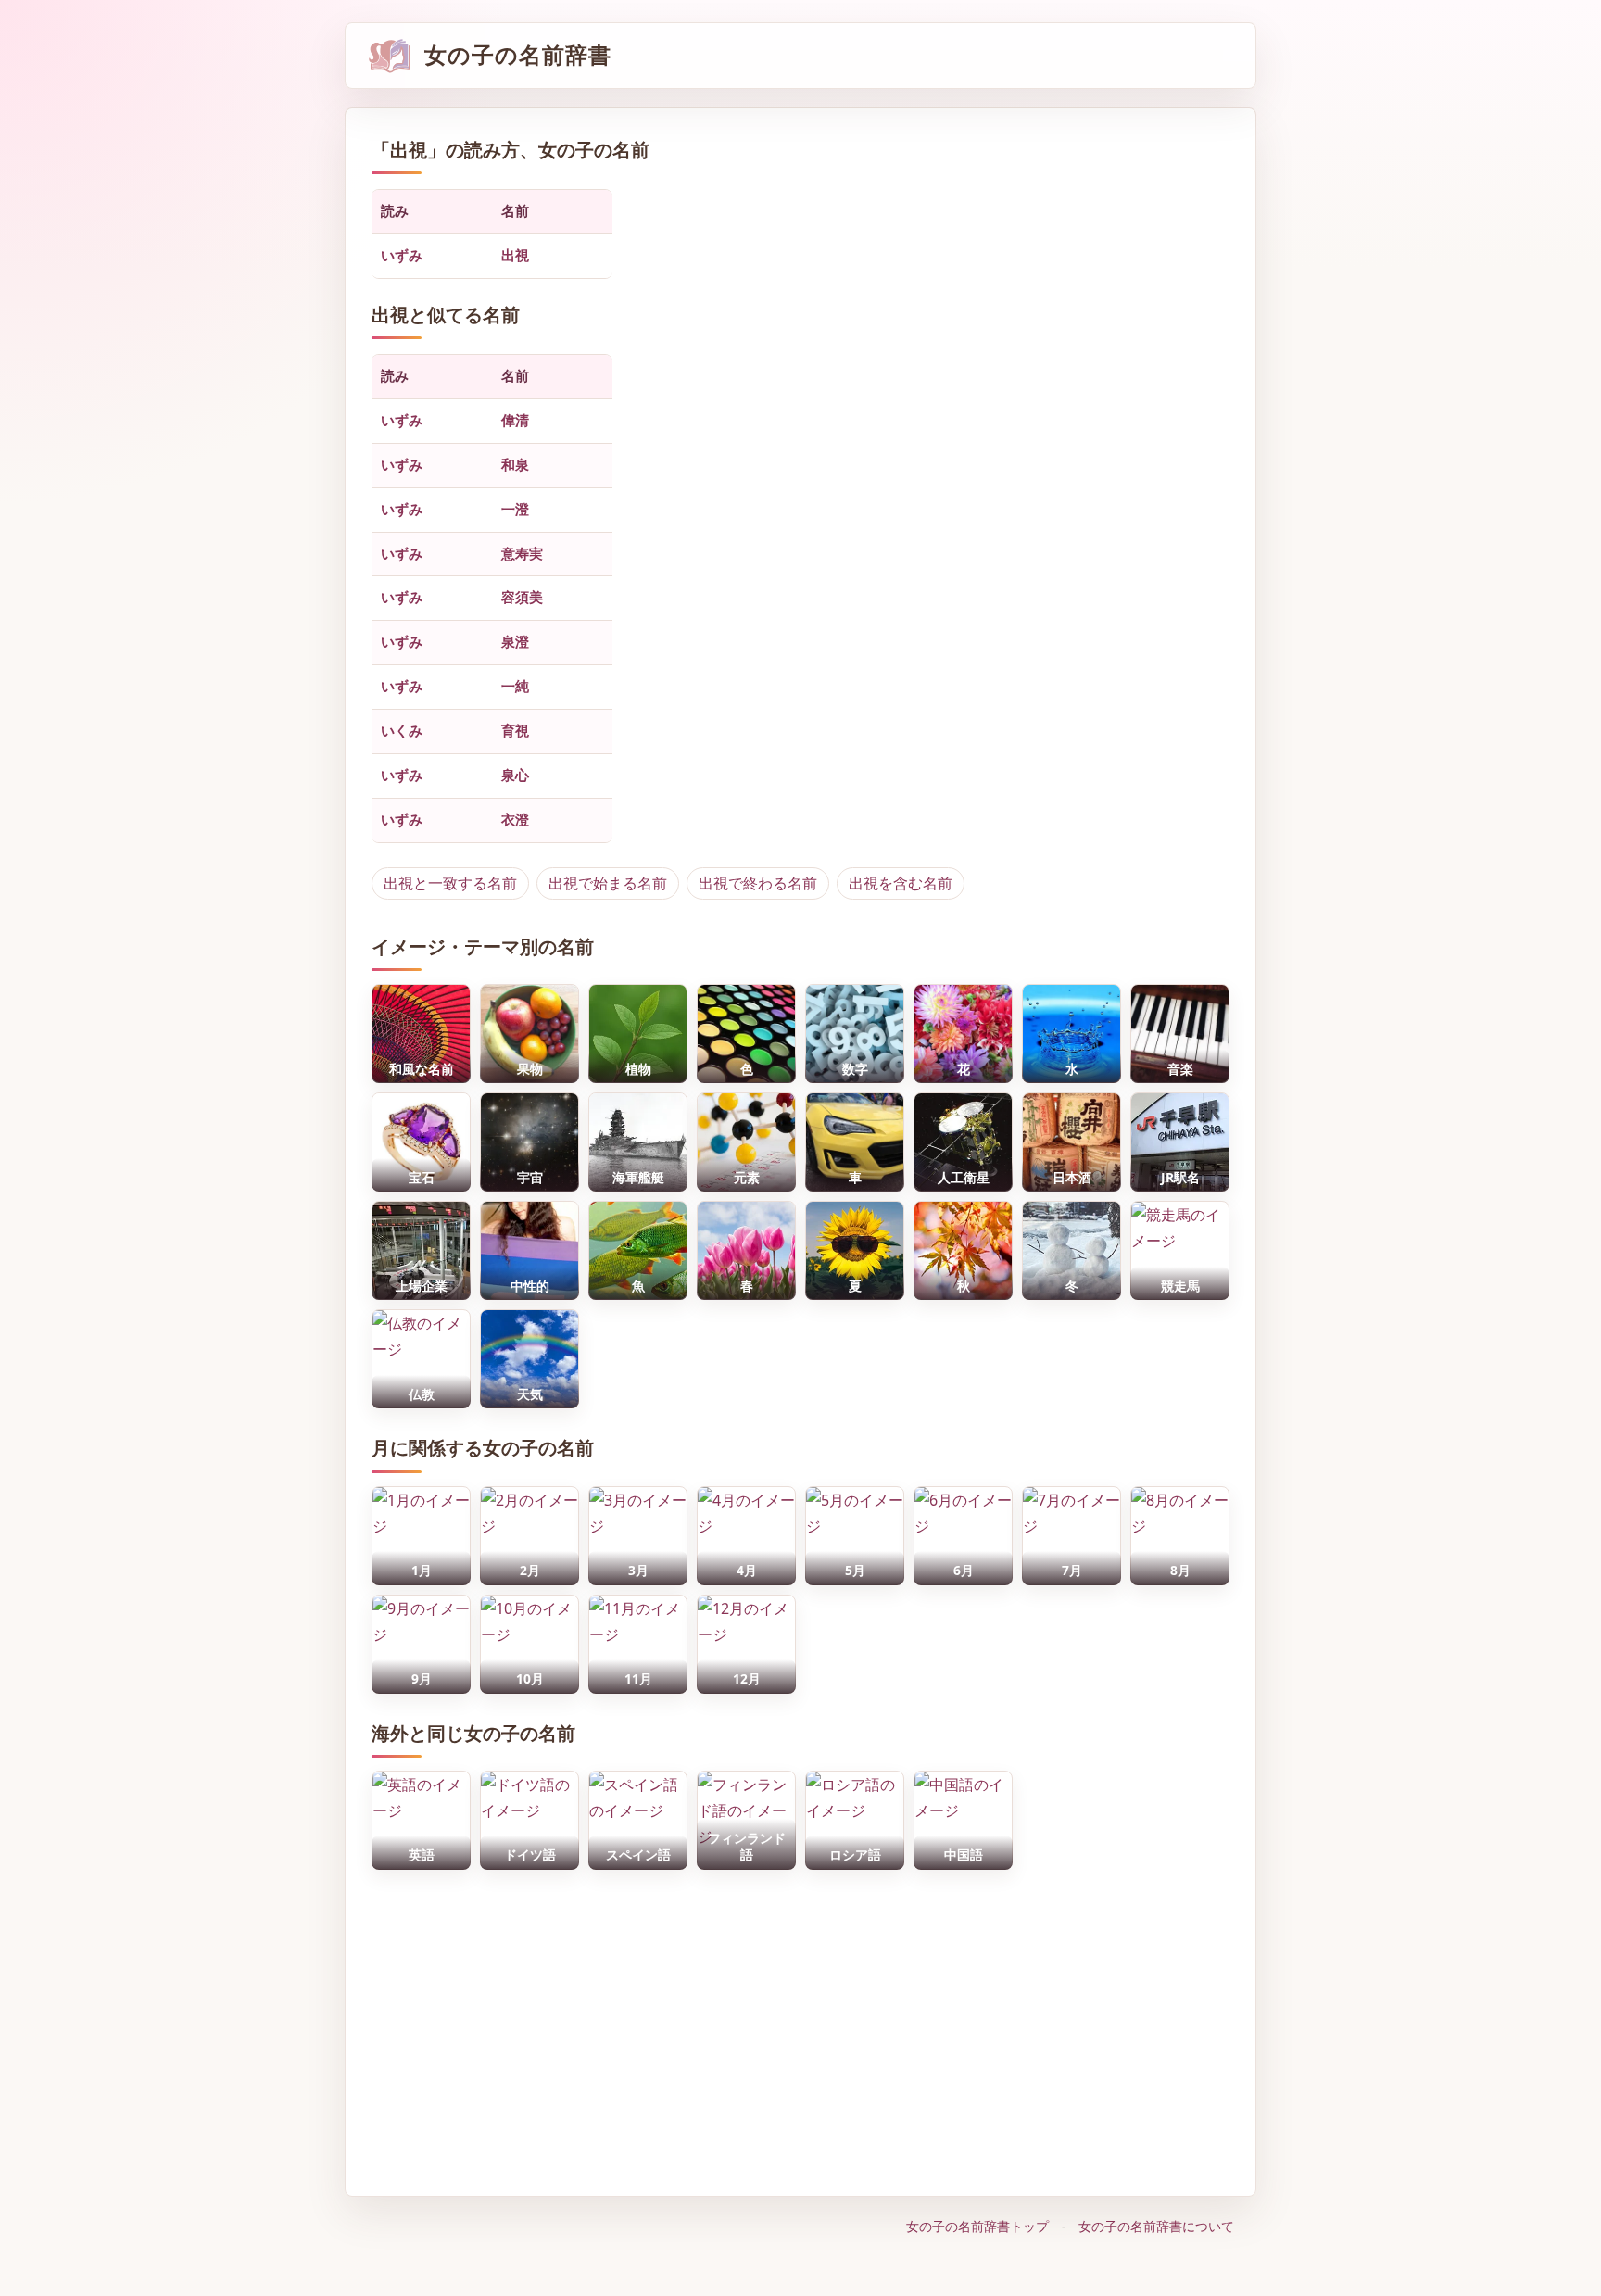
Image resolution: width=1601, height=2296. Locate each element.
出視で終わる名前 (758, 883)
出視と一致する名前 (450, 883)
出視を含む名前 (901, 883)
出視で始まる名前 (608, 883)
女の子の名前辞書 (518, 55)
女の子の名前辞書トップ (977, 2226)
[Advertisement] (800, 2024)
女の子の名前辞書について (1156, 2226)
